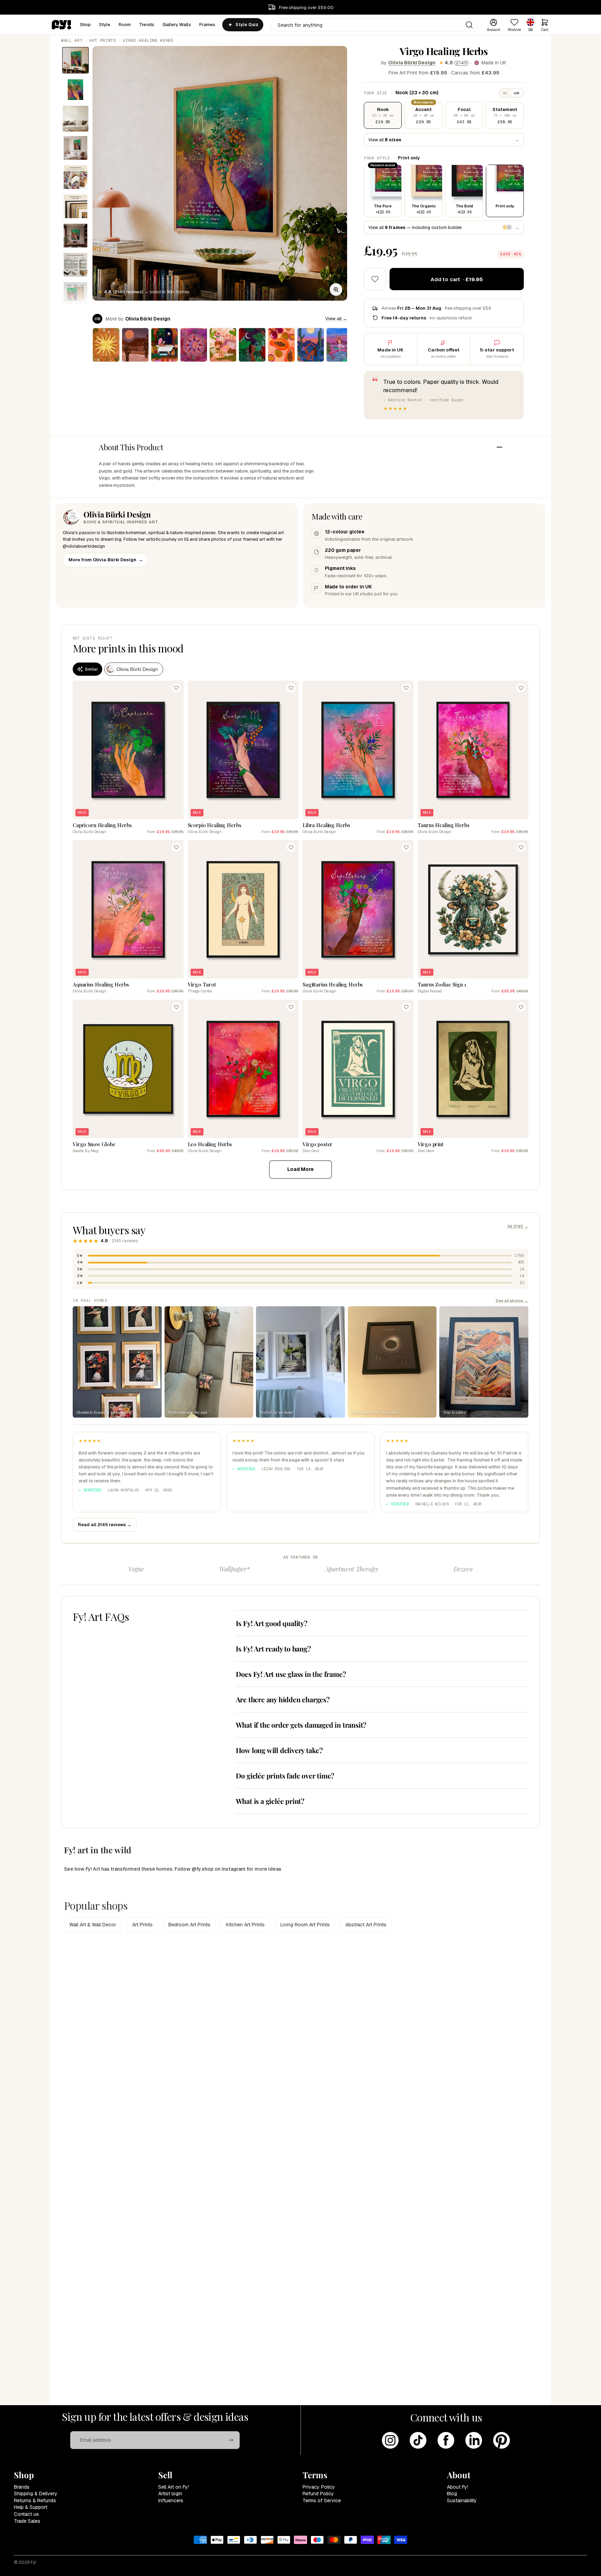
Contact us (26, 2514)
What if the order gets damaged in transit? (301, 1725)
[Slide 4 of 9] (75, 148)
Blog (452, 2494)
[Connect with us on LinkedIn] (474, 2440)
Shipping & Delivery (36, 2494)
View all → (336, 319)
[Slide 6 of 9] (75, 206)
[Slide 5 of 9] (75, 177)
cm (516, 93)
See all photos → (512, 1301)
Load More (300, 1169)
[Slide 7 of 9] (75, 236)
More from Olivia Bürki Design (106, 560)
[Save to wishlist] (375, 279)
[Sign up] (231, 2440)
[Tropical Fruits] (281, 345)
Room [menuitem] (125, 25)
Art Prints (103, 40)
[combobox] (374, 25)
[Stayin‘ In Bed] (223, 345)
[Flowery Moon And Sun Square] (194, 345)
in (505, 93)
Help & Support (31, 2507)
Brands (22, 2487)
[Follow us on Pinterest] (502, 2440)
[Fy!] (62, 25)
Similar (91, 669)
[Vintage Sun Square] (106, 345)
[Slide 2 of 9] (75, 89)
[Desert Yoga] (311, 345)
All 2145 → (518, 1227)
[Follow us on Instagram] (390, 2440)
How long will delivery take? (279, 1750)
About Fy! (458, 2487)
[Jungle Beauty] (252, 345)
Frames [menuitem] (207, 25)
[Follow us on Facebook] (446, 2440)
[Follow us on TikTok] (418, 2440)
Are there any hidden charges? (283, 1699)
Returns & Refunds (35, 2500)
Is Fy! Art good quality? (272, 1623)
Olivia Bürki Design (412, 63)
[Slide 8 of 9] (75, 265)
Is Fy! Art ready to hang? (273, 1648)
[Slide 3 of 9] (75, 119)
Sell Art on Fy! (174, 2487)
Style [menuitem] (105, 25)
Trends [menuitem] (147, 25)
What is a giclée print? (270, 1801)
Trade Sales (27, 2521)
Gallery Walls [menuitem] (177, 25)
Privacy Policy (319, 2487)
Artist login (170, 2494)
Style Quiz (247, 25)
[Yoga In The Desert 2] (340, 345)
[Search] (469, 25)
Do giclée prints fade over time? (285, 1776)
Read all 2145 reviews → (105, 1525)
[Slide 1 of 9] (75, 60)
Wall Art (72, 40)
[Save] (176, 688)
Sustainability (462, 2500)
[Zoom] (336, 290)
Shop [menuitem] (86, 25)
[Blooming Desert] (135, 345)
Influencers (171, 2500)
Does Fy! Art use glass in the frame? (291, 1674)
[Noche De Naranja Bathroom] (165, 345)
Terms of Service (322, 2500)
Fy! (33, 2562)
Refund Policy (318, 2494)
